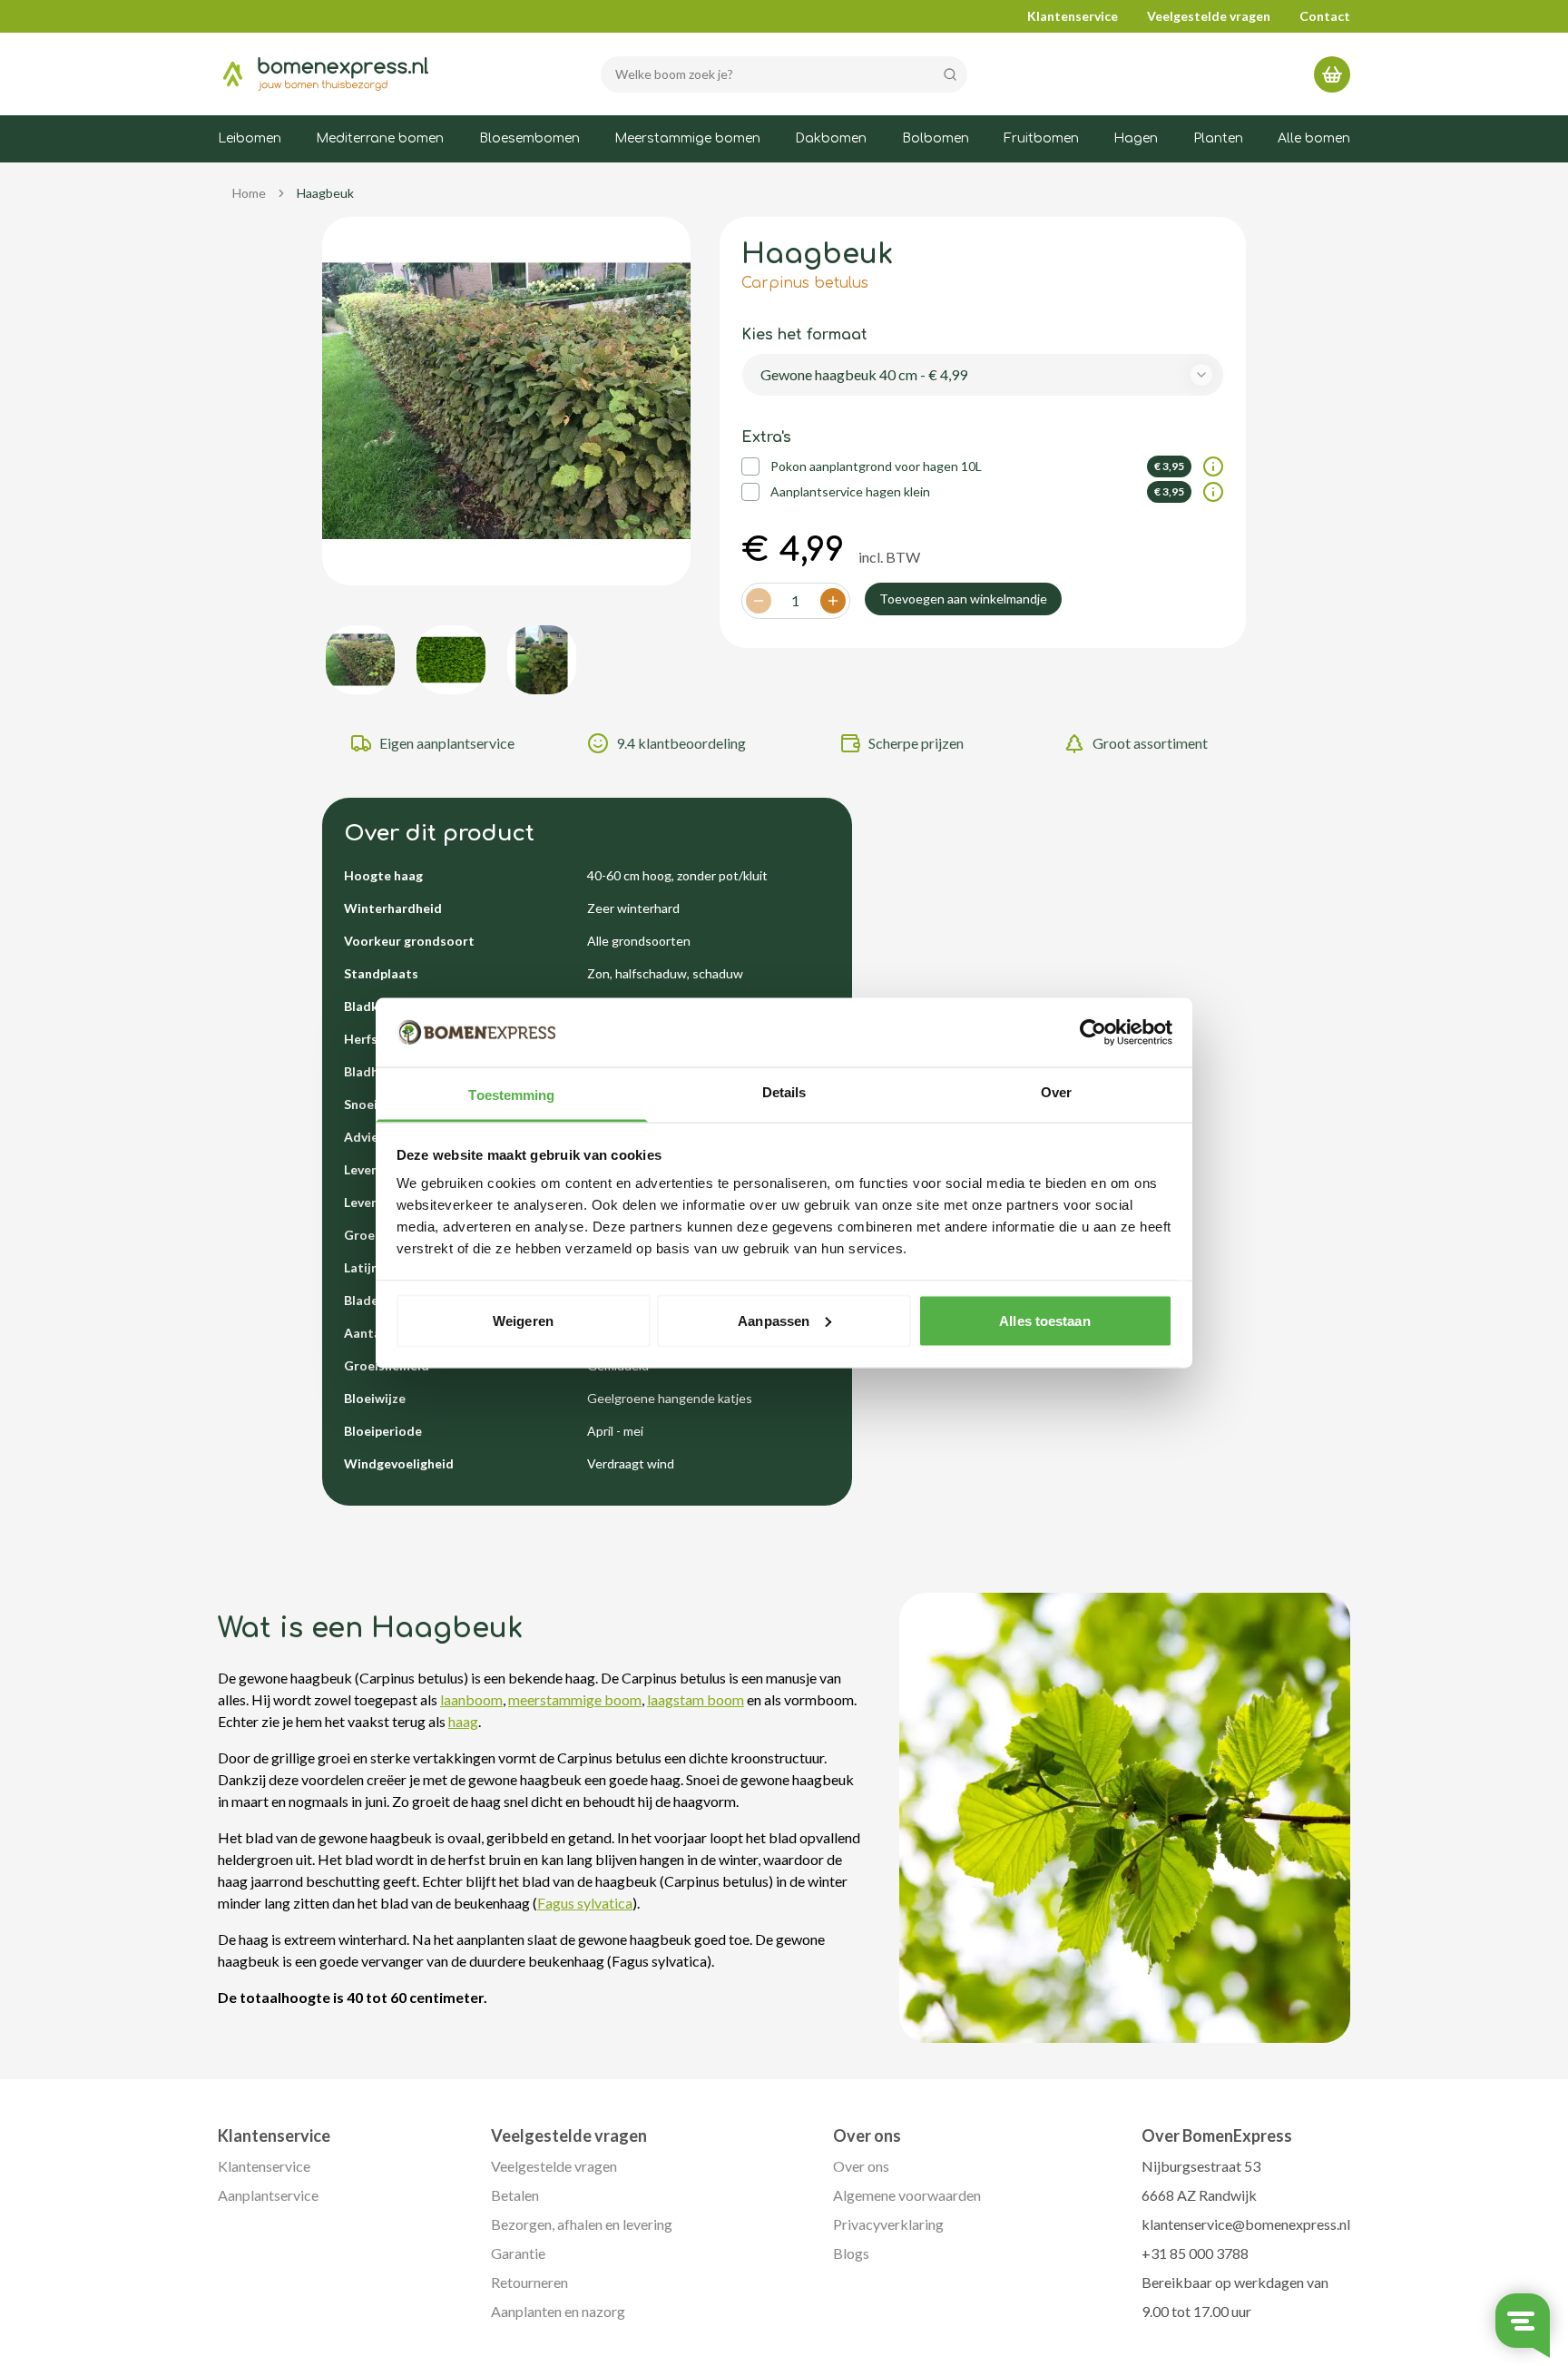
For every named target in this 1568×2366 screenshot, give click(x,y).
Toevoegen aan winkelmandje (963, 599)
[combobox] (983, 375)
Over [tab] (1056, 1092)
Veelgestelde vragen (1209, 16)
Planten (1218, 138)
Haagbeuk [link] (325, 193)
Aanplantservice (268, 2195)
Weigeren (523, 1320)
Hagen (1136, 138)
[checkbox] (750, 466)
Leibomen (250, 138)
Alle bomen (1314, 138)
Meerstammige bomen (687, 138)
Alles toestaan (1044, 1320)
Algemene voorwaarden (907, 2195)
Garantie (518, 2253)
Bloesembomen (529, 138)
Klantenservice (1073, 16)
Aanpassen (774, 1320)
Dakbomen (831, 138)
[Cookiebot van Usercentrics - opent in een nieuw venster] (1093, 1033)
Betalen (515, 2195)
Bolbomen (936, 138)
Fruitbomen (1041, 138)
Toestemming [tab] (511, 1095)
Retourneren (529, 2282)
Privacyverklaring (888, 2224)
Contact (1325, 16)
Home (249, 193)
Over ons (861, 2166)
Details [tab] (784, 1092)
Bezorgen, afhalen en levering (582, 2224)
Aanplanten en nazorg (558, 2311)
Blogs (851, 2253)
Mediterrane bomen (380, 138)
